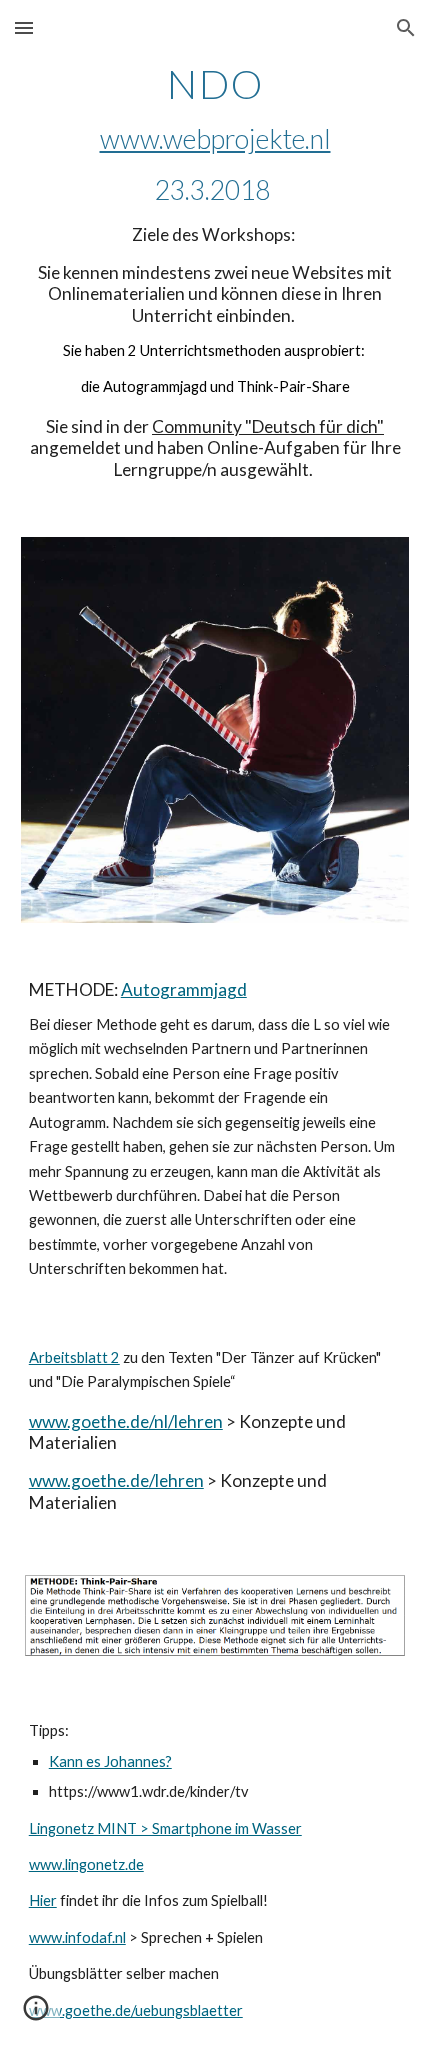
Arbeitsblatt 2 (74, 1357)
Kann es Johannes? (110, 1761)
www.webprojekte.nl (215, 139)
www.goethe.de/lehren (116, 1480)
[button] (24, 27)
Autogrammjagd (184, 989)
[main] (215, 271)
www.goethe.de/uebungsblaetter (136, 2010)
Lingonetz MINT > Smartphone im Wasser (165, 1828)
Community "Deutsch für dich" (268, 426)
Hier (43, 1900)
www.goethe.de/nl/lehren (126, 1421)
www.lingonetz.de (86, 1864)
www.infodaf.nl (77, 1937)
